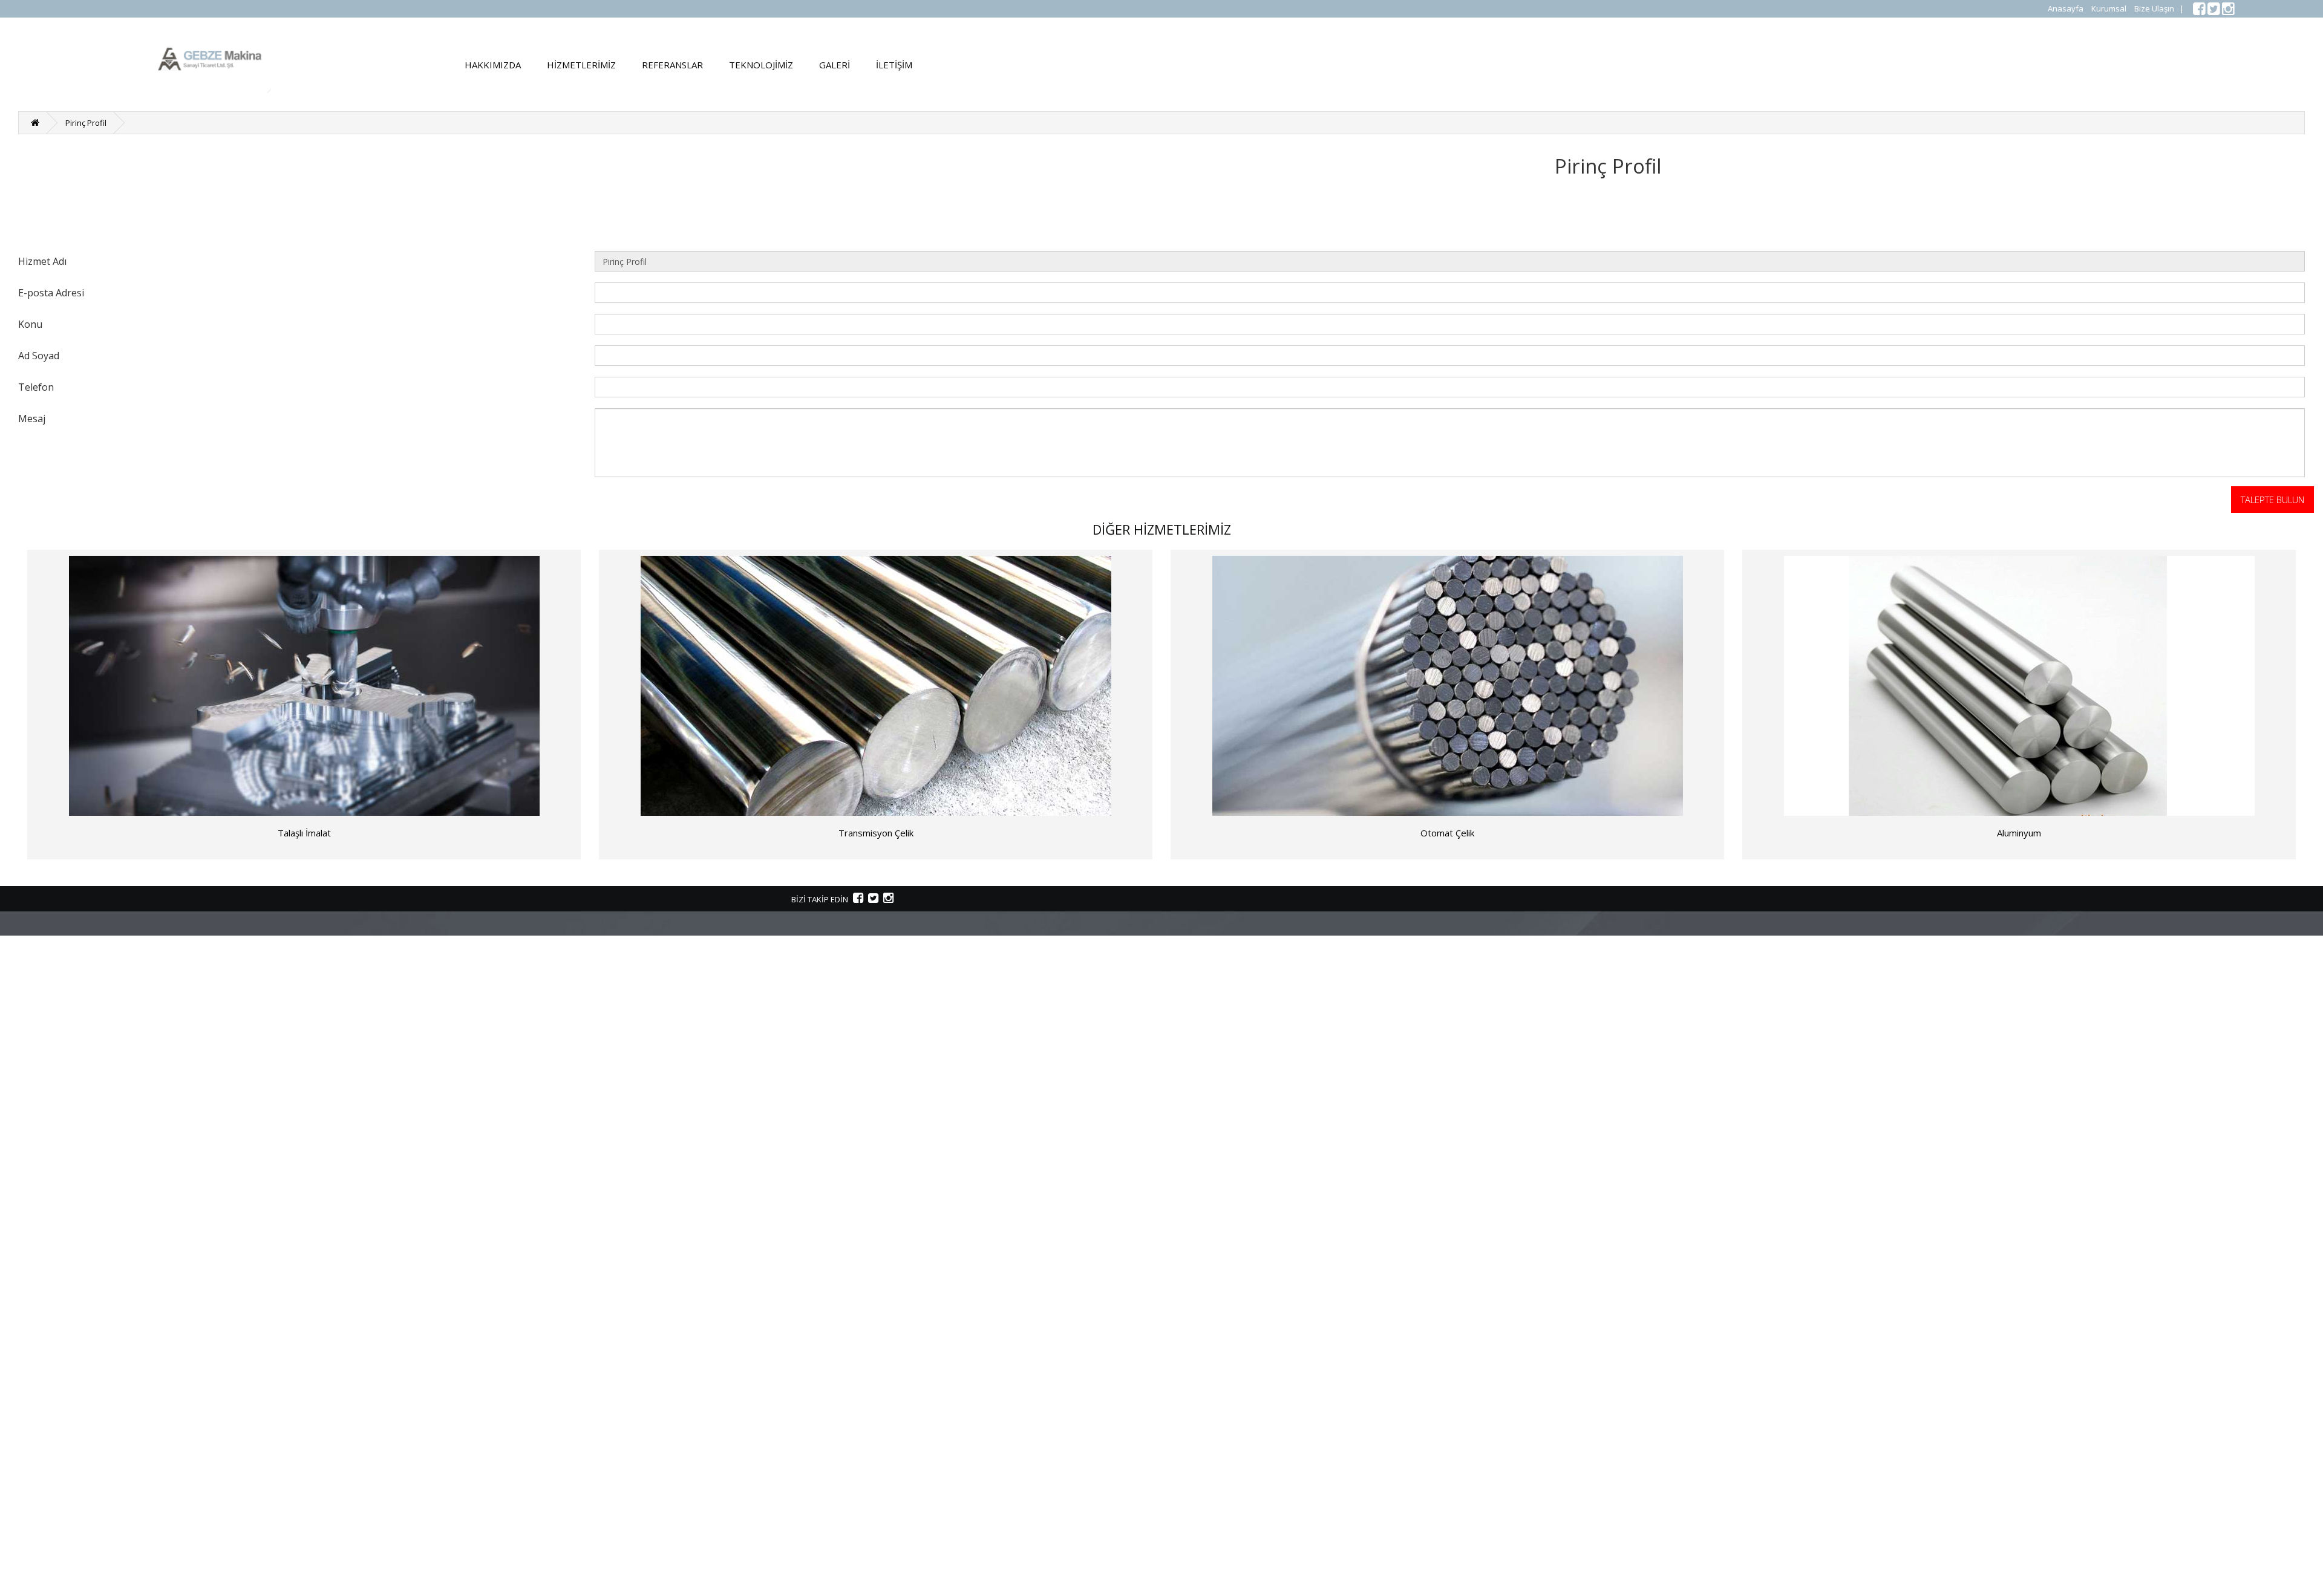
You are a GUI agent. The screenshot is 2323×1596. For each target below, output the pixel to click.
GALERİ (835, 65)
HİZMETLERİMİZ (581, 65)
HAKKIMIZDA (493, 65)
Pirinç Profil (86, 123)
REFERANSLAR (672, 65)
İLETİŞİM (894, 65)
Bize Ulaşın (2154, 8)
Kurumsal (2109, 8)
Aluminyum (2019, 833)
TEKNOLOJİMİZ (761, 65)
